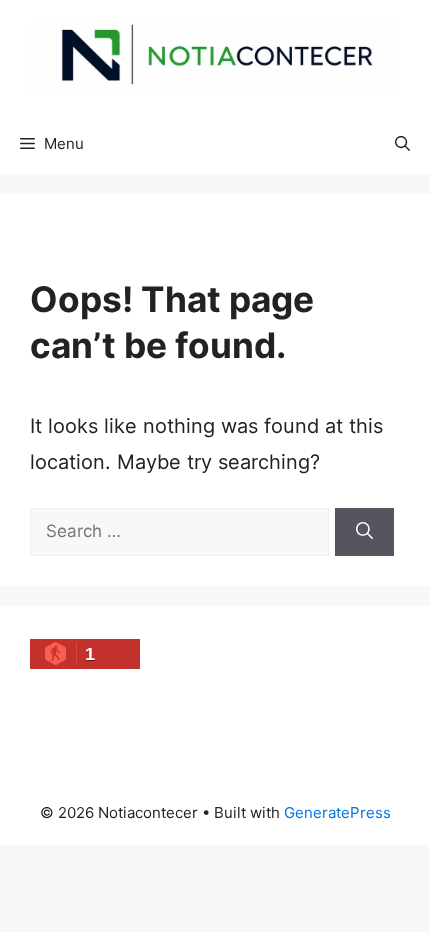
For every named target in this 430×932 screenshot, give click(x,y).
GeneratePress (337, 812)
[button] (402, 144)
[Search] (364, 532)
